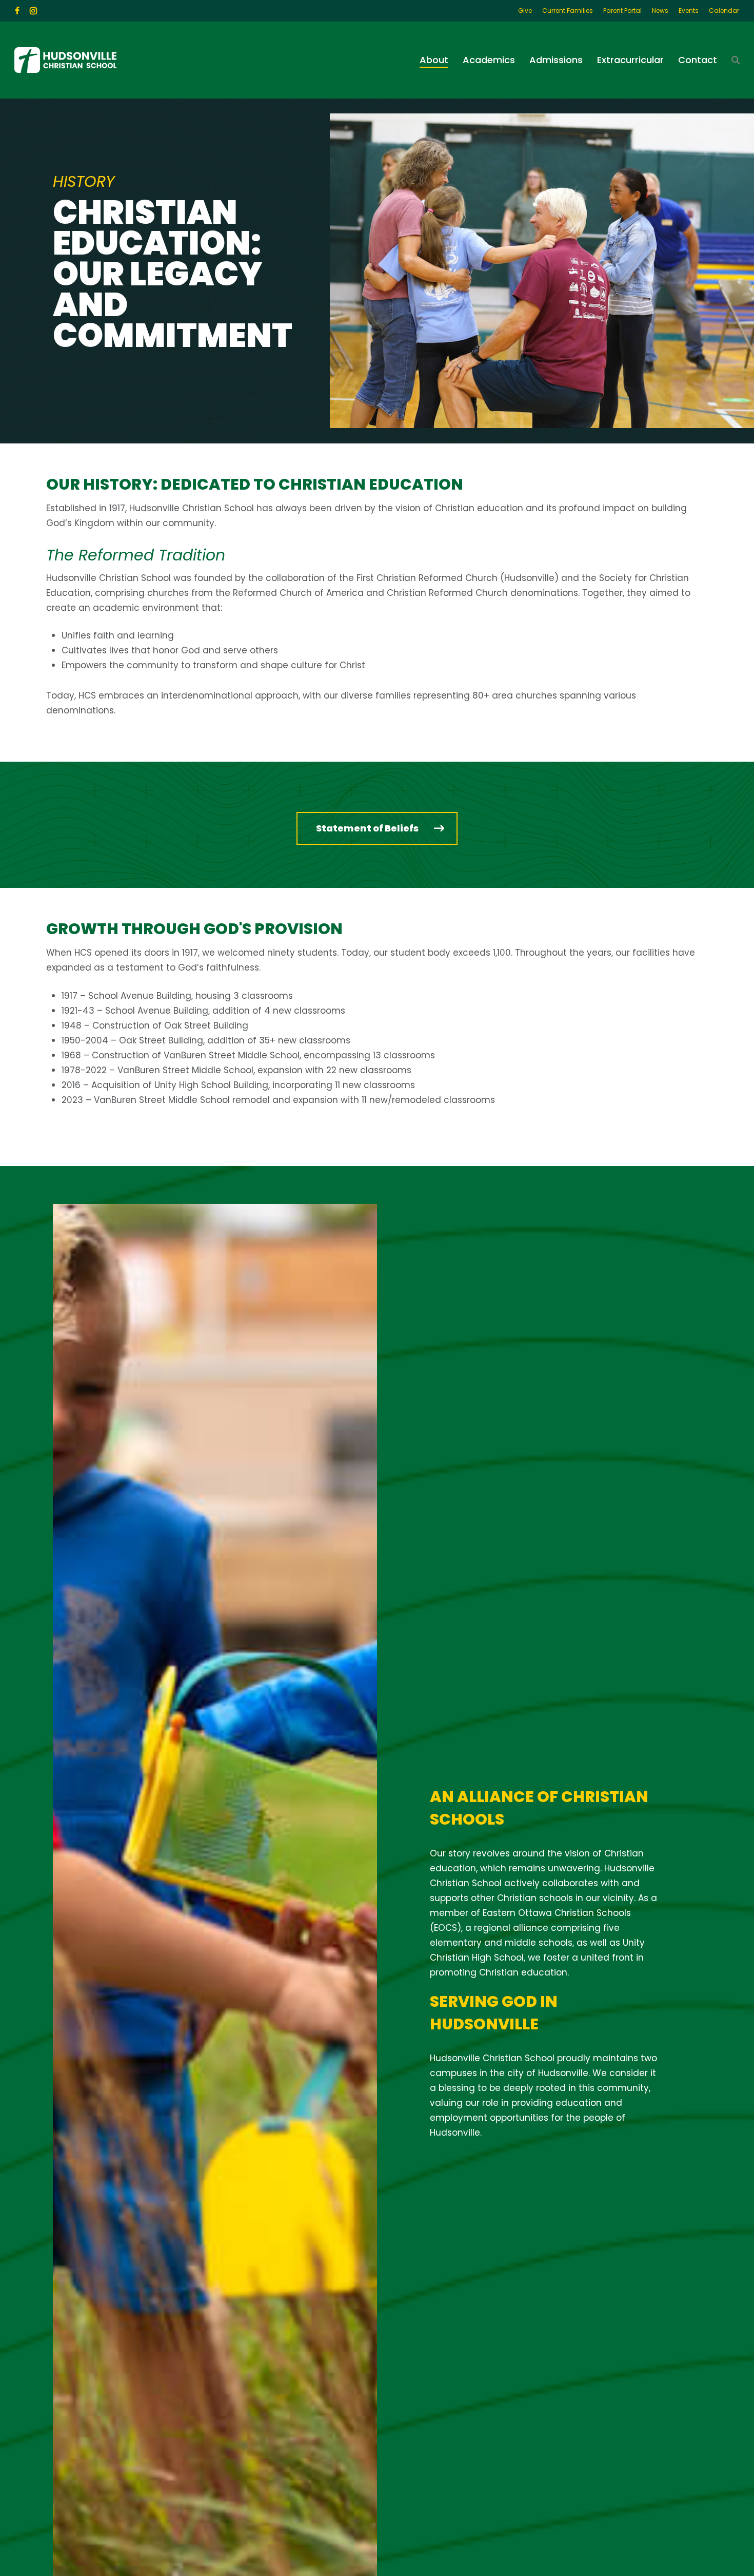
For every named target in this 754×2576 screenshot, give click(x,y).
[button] (377, 828)
